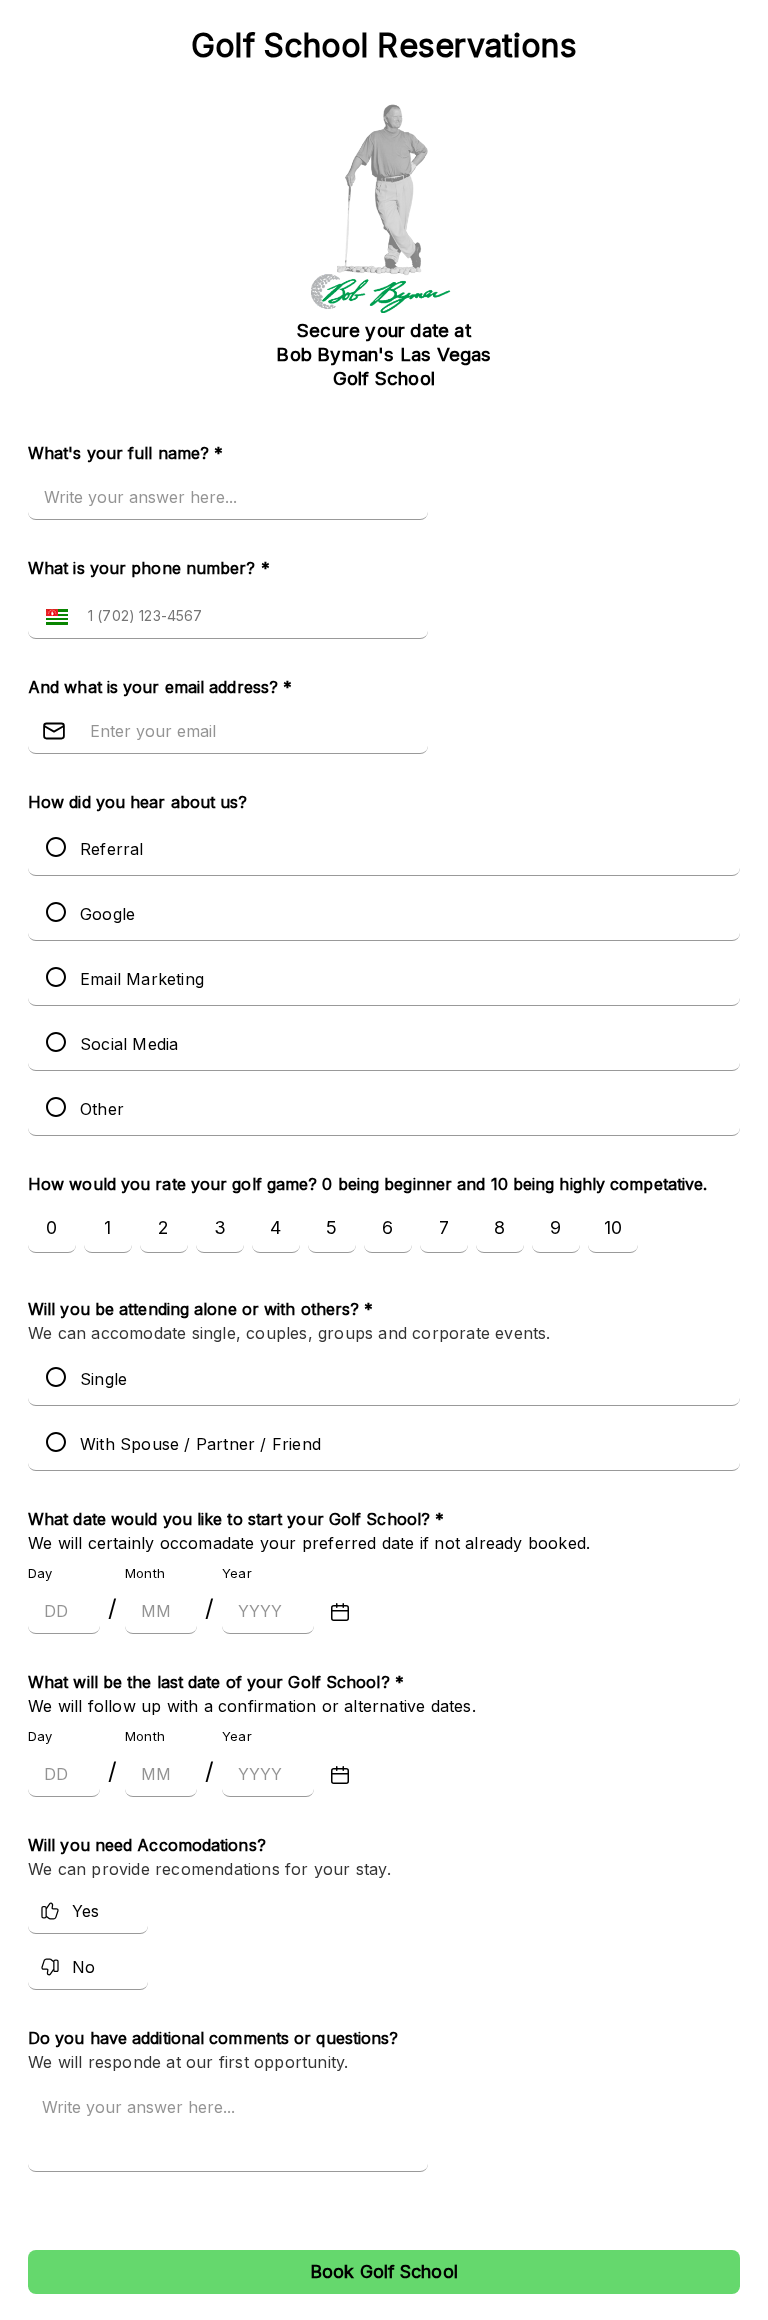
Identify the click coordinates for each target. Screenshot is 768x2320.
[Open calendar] (340, 1612)
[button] (52, 615)
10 (613, 1227)
